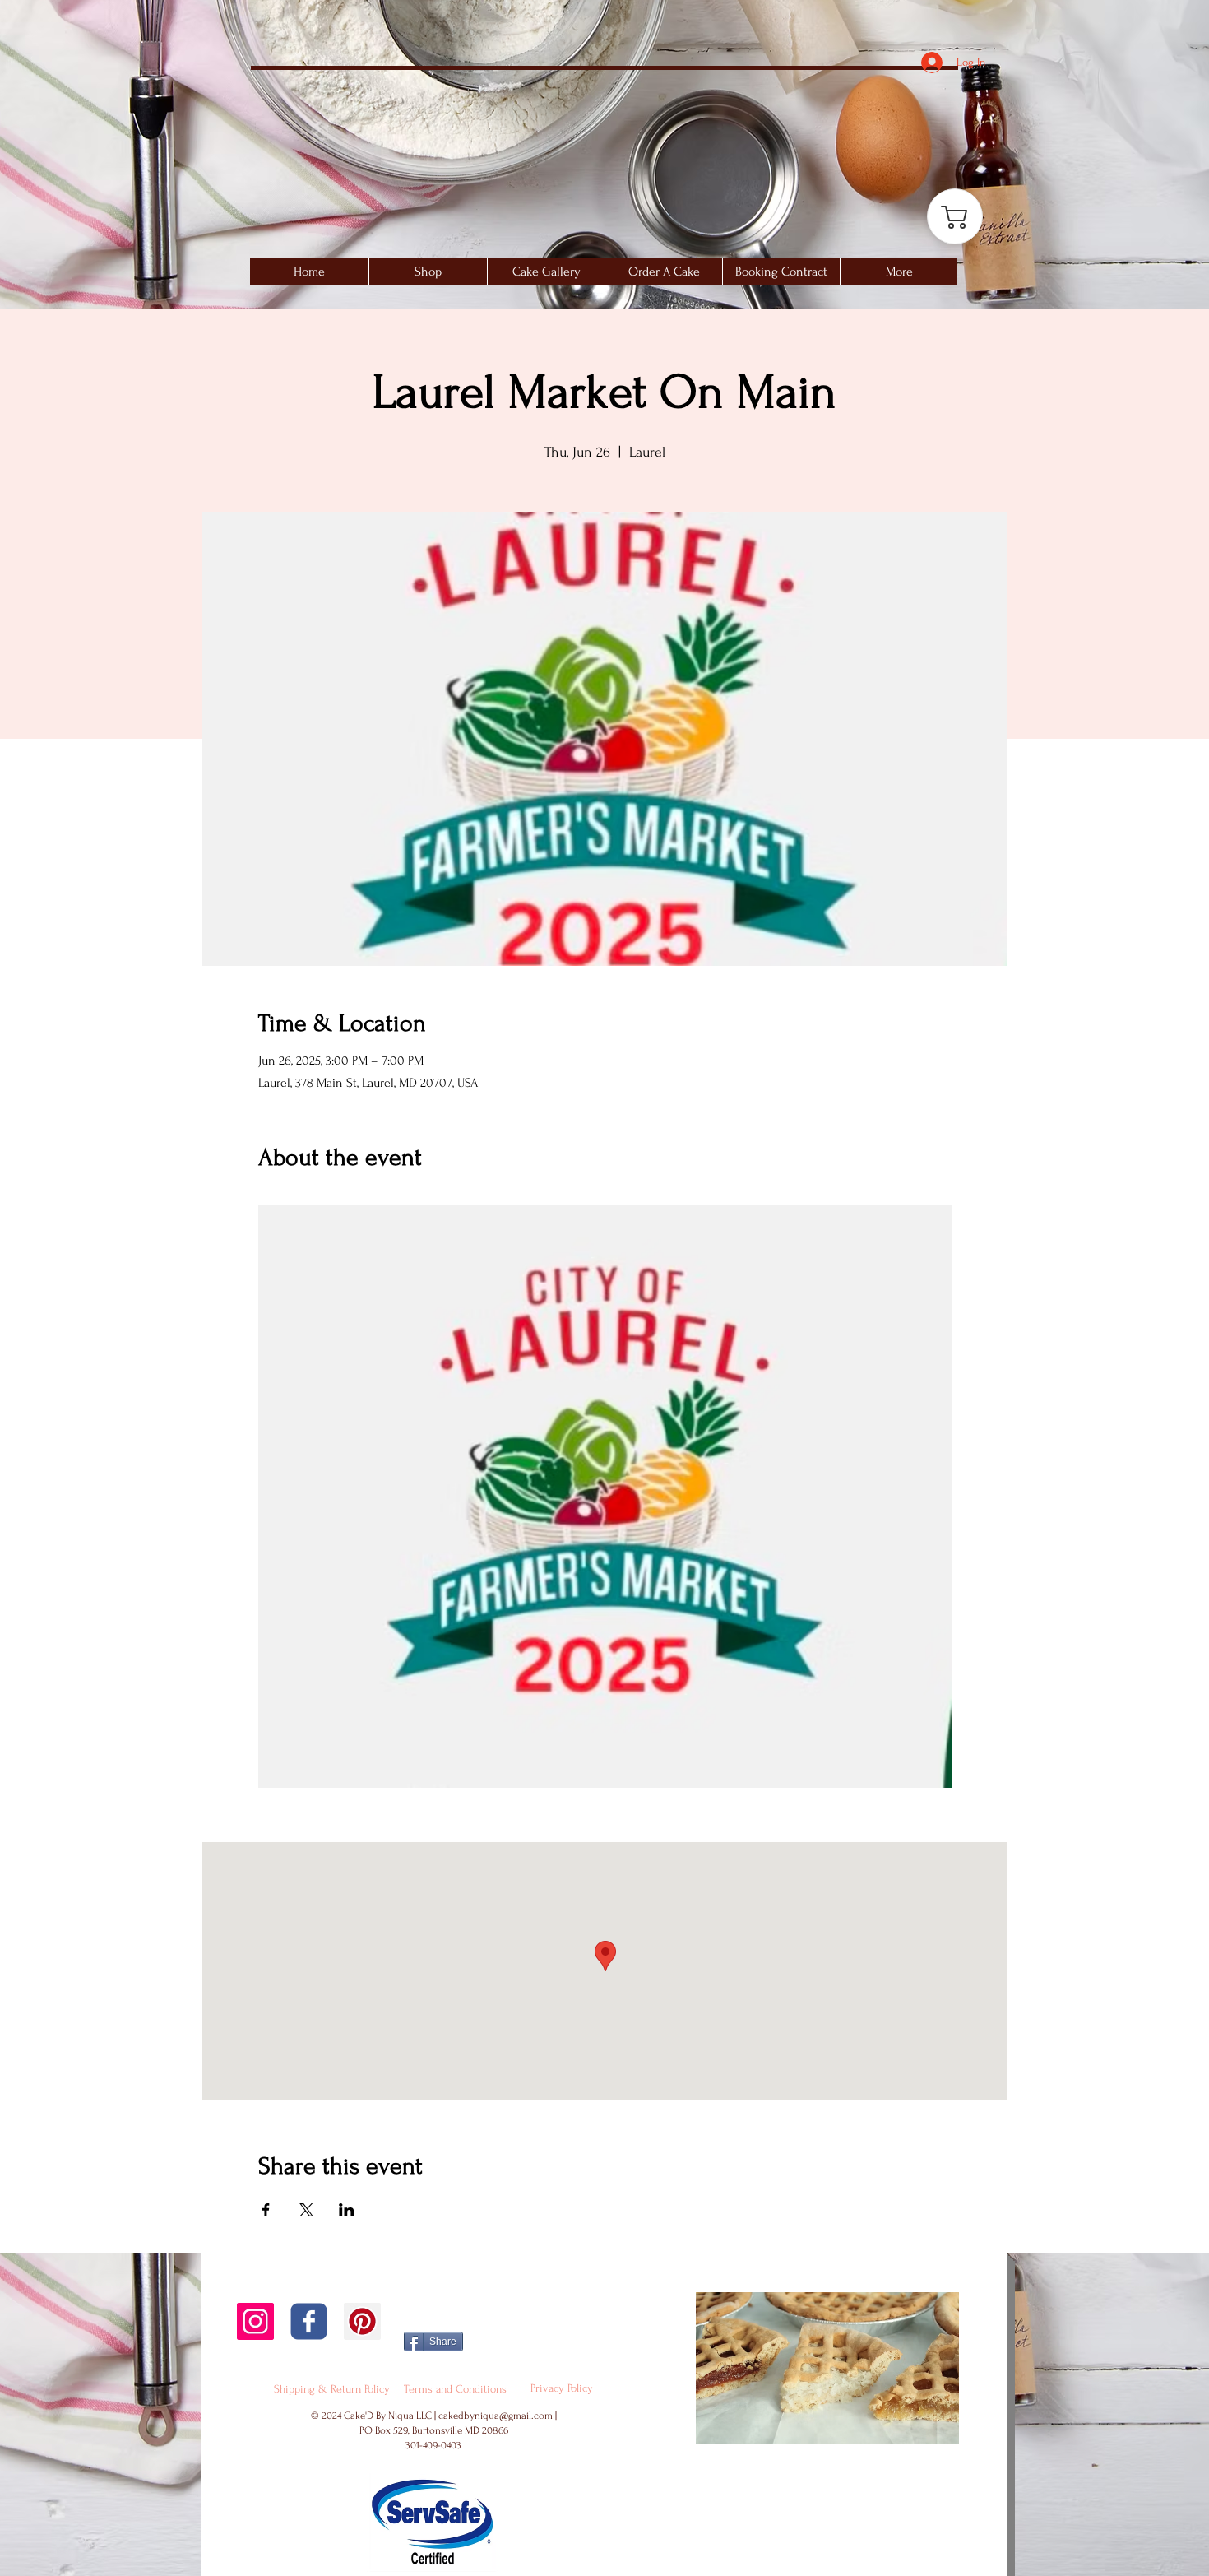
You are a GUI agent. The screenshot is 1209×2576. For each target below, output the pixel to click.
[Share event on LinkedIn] (347, 2210)
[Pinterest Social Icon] (362, 2321)
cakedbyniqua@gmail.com (496, 2416)
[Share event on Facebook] (266, 2210)
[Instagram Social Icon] (255, 2321)
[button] (546, 272)
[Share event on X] (306, 2210)
